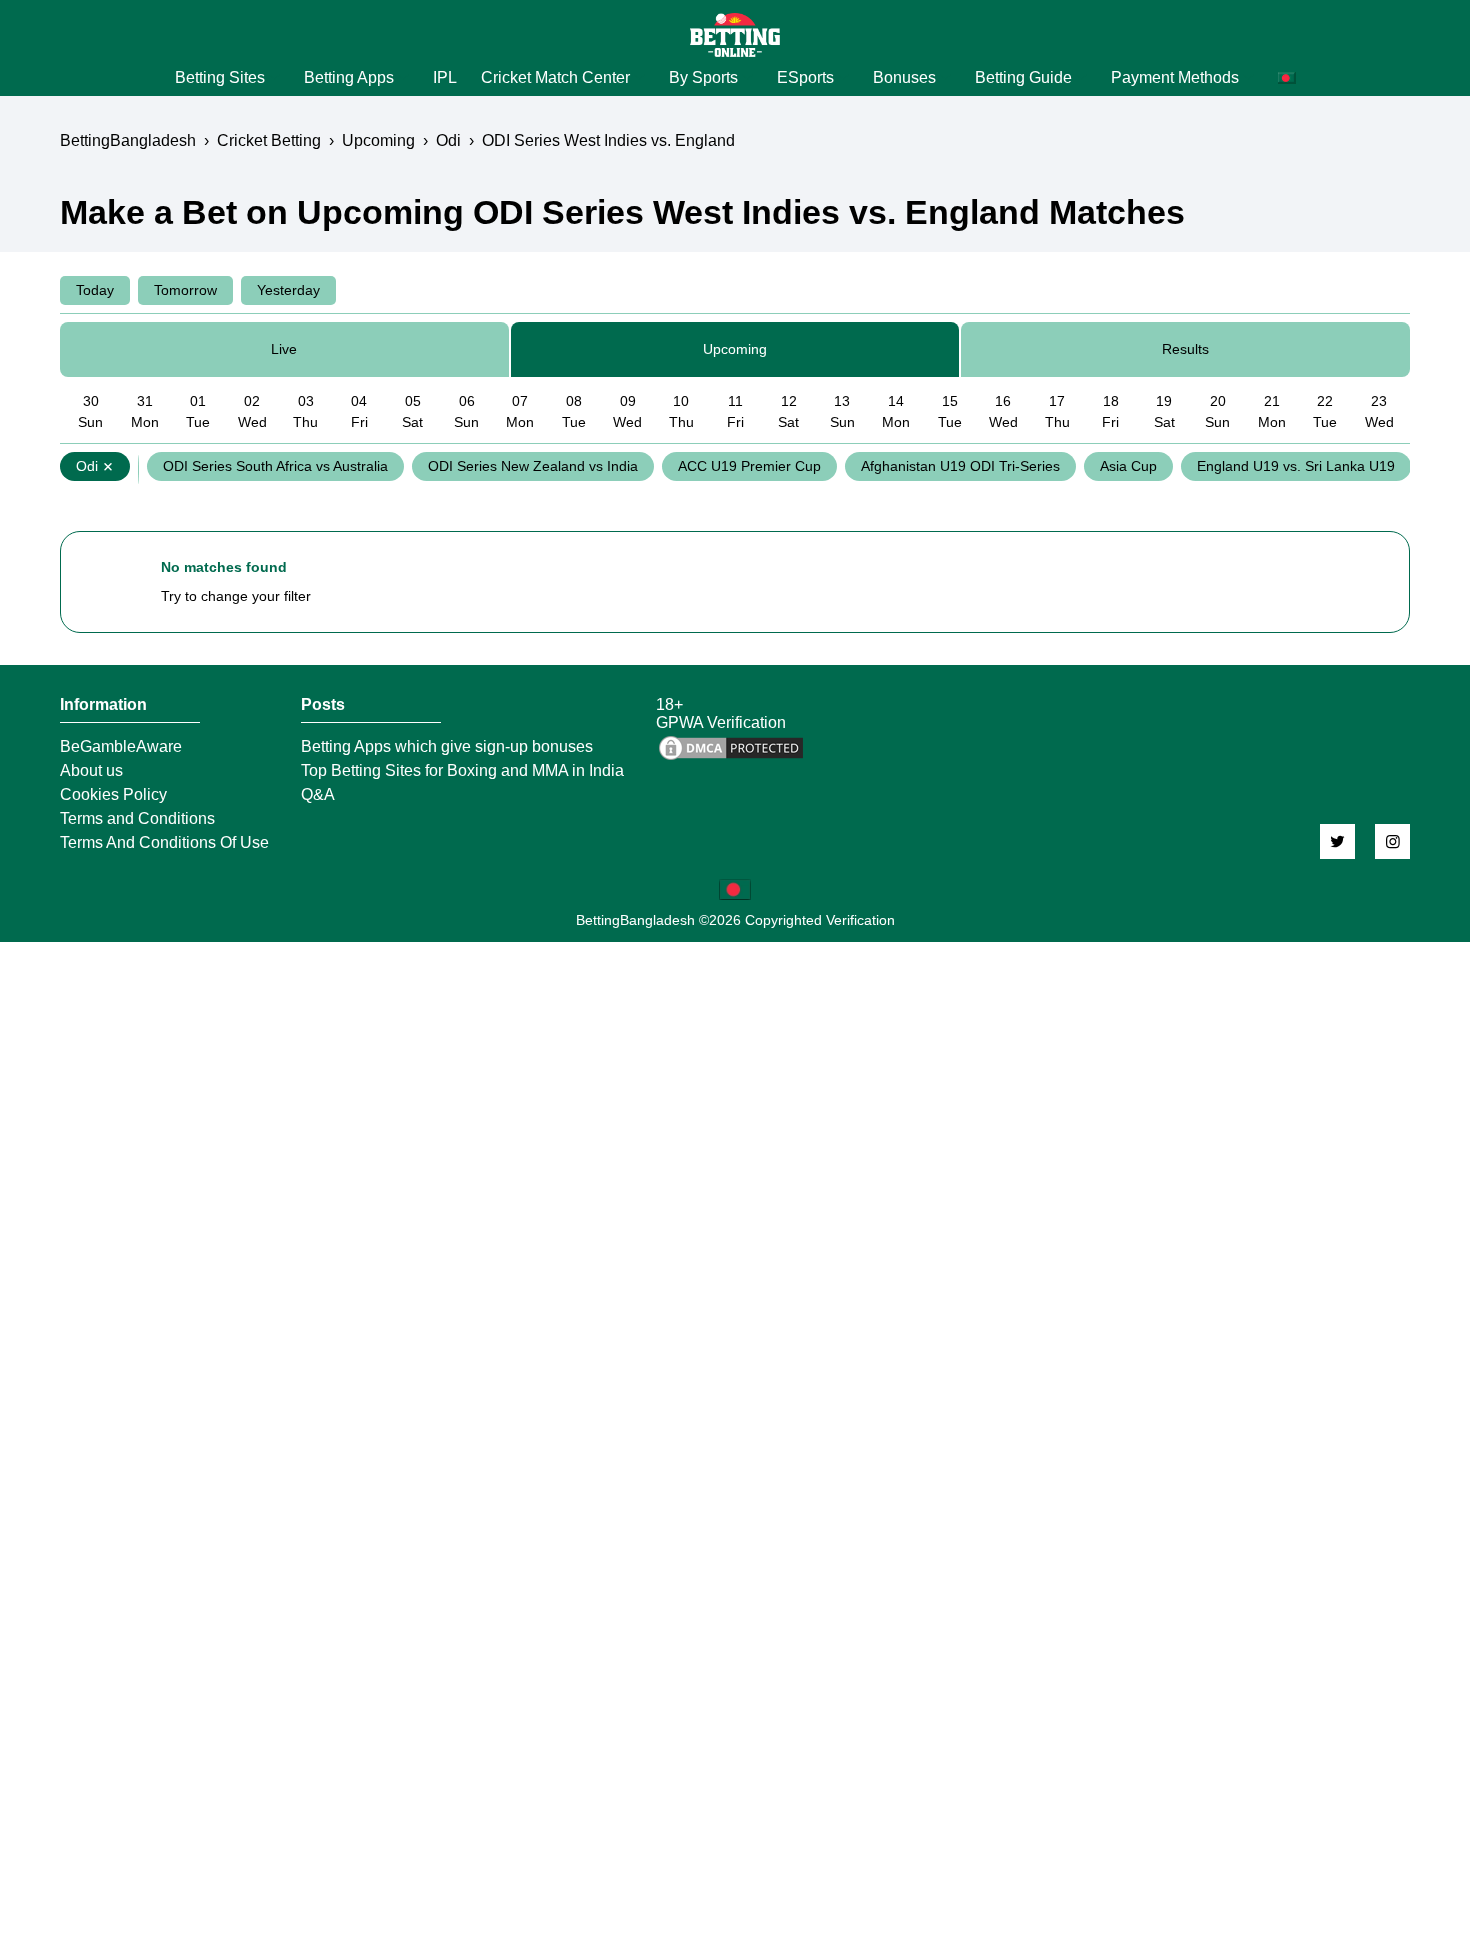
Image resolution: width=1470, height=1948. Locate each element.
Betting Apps (349, 77)
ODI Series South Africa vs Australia (275, 466)
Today (95, 290)
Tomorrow (185, 290)
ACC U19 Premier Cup (749, 466)
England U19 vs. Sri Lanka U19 (1296, 466)
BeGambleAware (121, 747)
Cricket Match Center (555, 77)
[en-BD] (735, 889)
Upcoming (735, 349)
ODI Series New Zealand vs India (533, 466)
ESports (805, 77)
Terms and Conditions (137, 819)
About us (91, 771)
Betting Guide (1023, 77)
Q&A (318, 795)
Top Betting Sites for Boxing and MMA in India (462, 771)
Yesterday (288, 290)
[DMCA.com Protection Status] (731, 757)
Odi (87, 466)
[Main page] (735, 35)
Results (1185, 349)
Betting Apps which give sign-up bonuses (447, 747)
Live (284, 349)
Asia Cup (1128, 466)
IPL (445, 77)
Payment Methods (1175, 77)
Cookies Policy (113, 795)
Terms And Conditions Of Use (164, 843)
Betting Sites (220, 77)
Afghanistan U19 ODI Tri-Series (960, 466)
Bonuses (904, 77)
